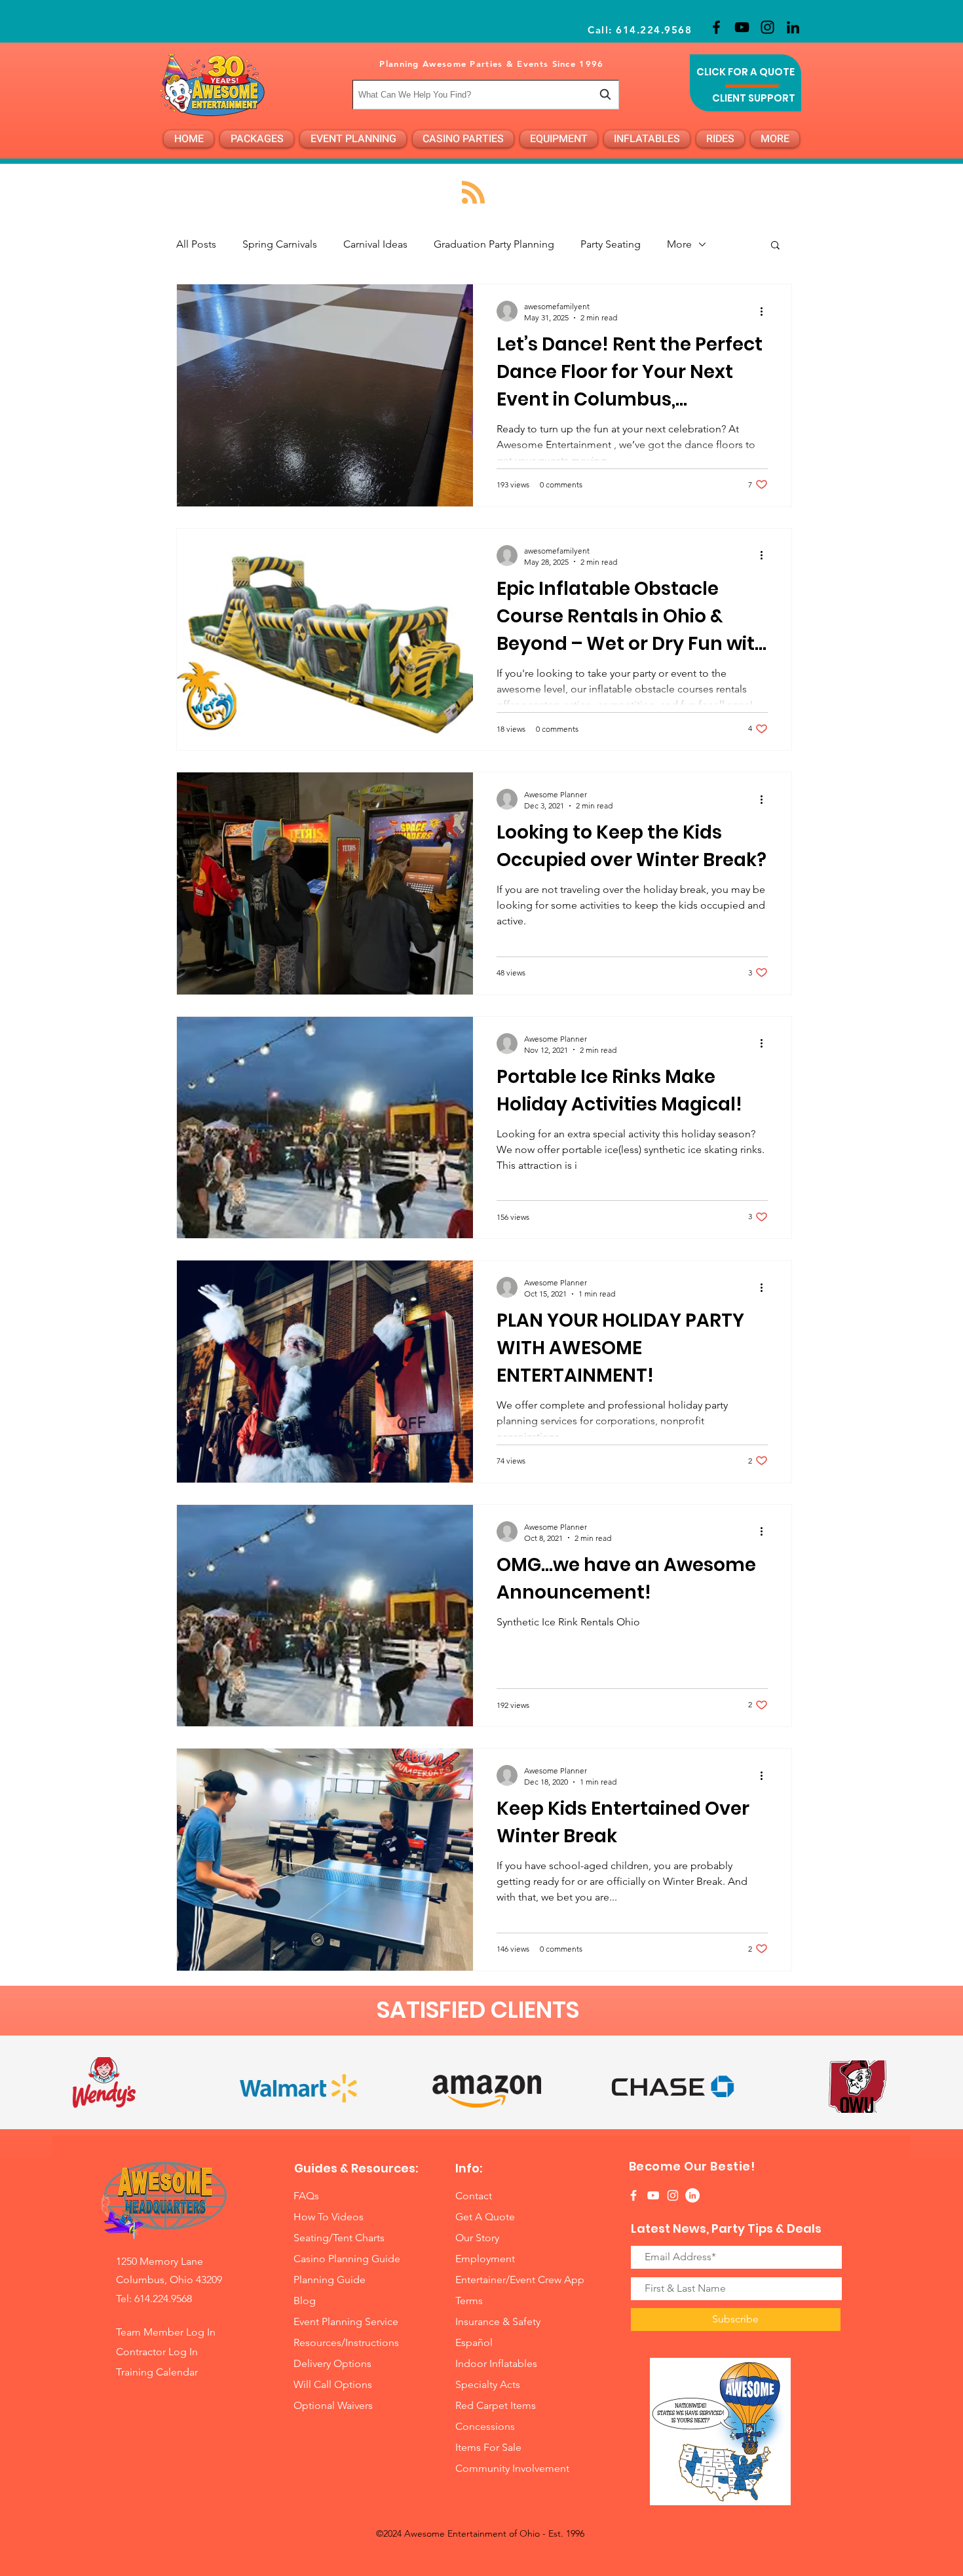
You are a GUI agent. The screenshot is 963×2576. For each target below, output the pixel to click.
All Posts (196, 244)
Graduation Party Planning (494, 244)
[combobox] (486, 95)
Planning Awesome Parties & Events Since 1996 (491, 64)
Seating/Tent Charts (339, 2238)
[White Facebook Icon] (633, 2195)
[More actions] (766, 311)
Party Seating (611, 244)
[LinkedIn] (793, 27)
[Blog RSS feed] (473, 193)
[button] (775, 246)
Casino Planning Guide (347, 2259)
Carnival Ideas (375, 244)
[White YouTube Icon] (653, 2195)
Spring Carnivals (280, 244)
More (679, 244)
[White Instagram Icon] (673, 2195)
